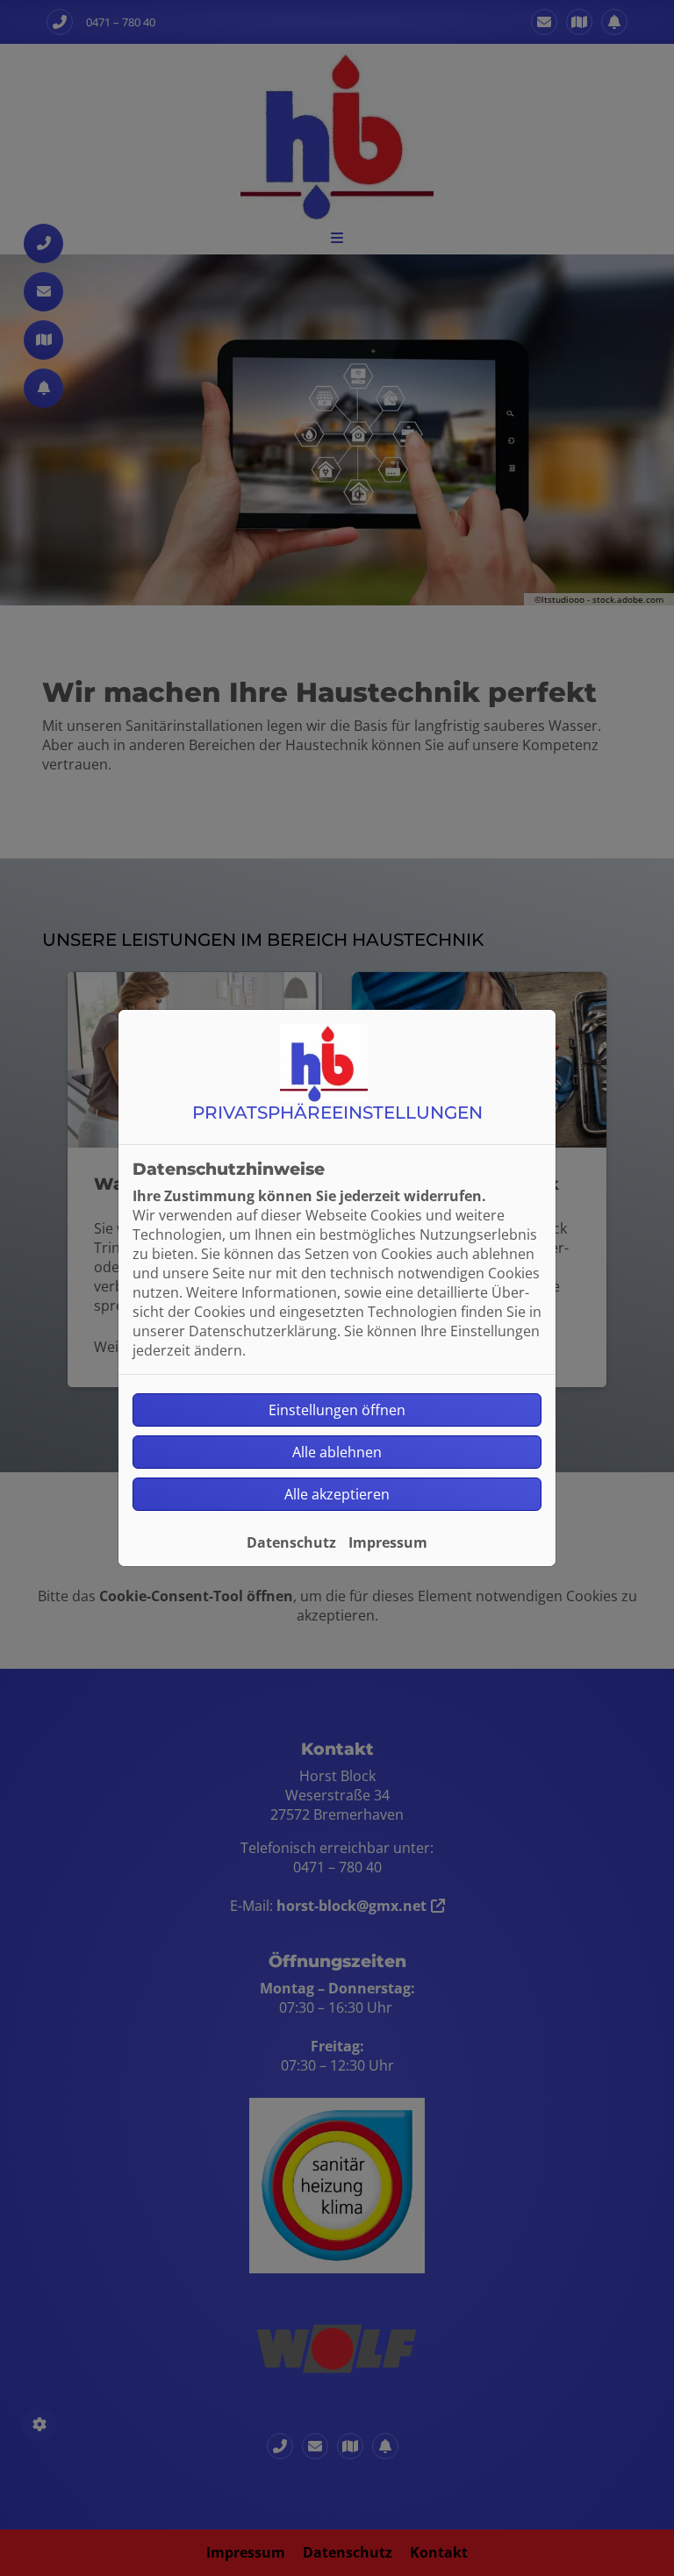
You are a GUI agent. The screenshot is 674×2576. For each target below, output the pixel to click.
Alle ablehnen (337, 1452)
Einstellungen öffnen (337, 1410)
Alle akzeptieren (337, 1494)
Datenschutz (291, 1542)
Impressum (388, 1542)
